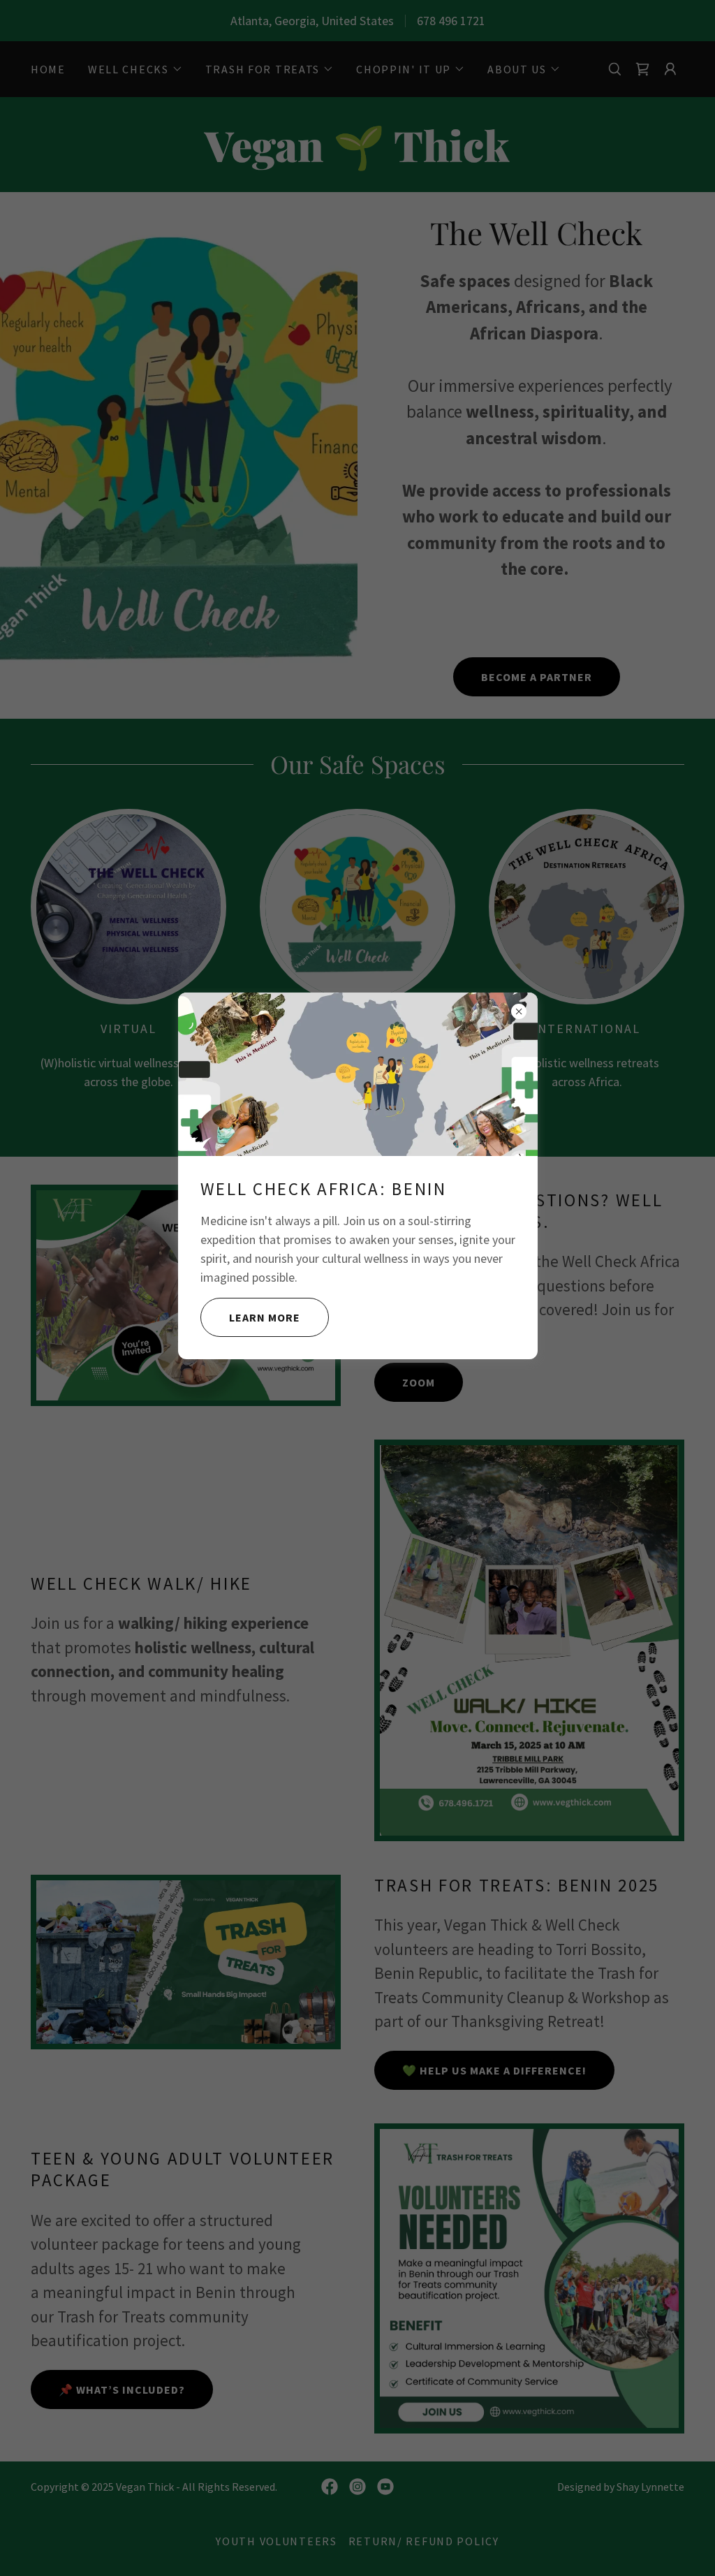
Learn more (265, 1317)
